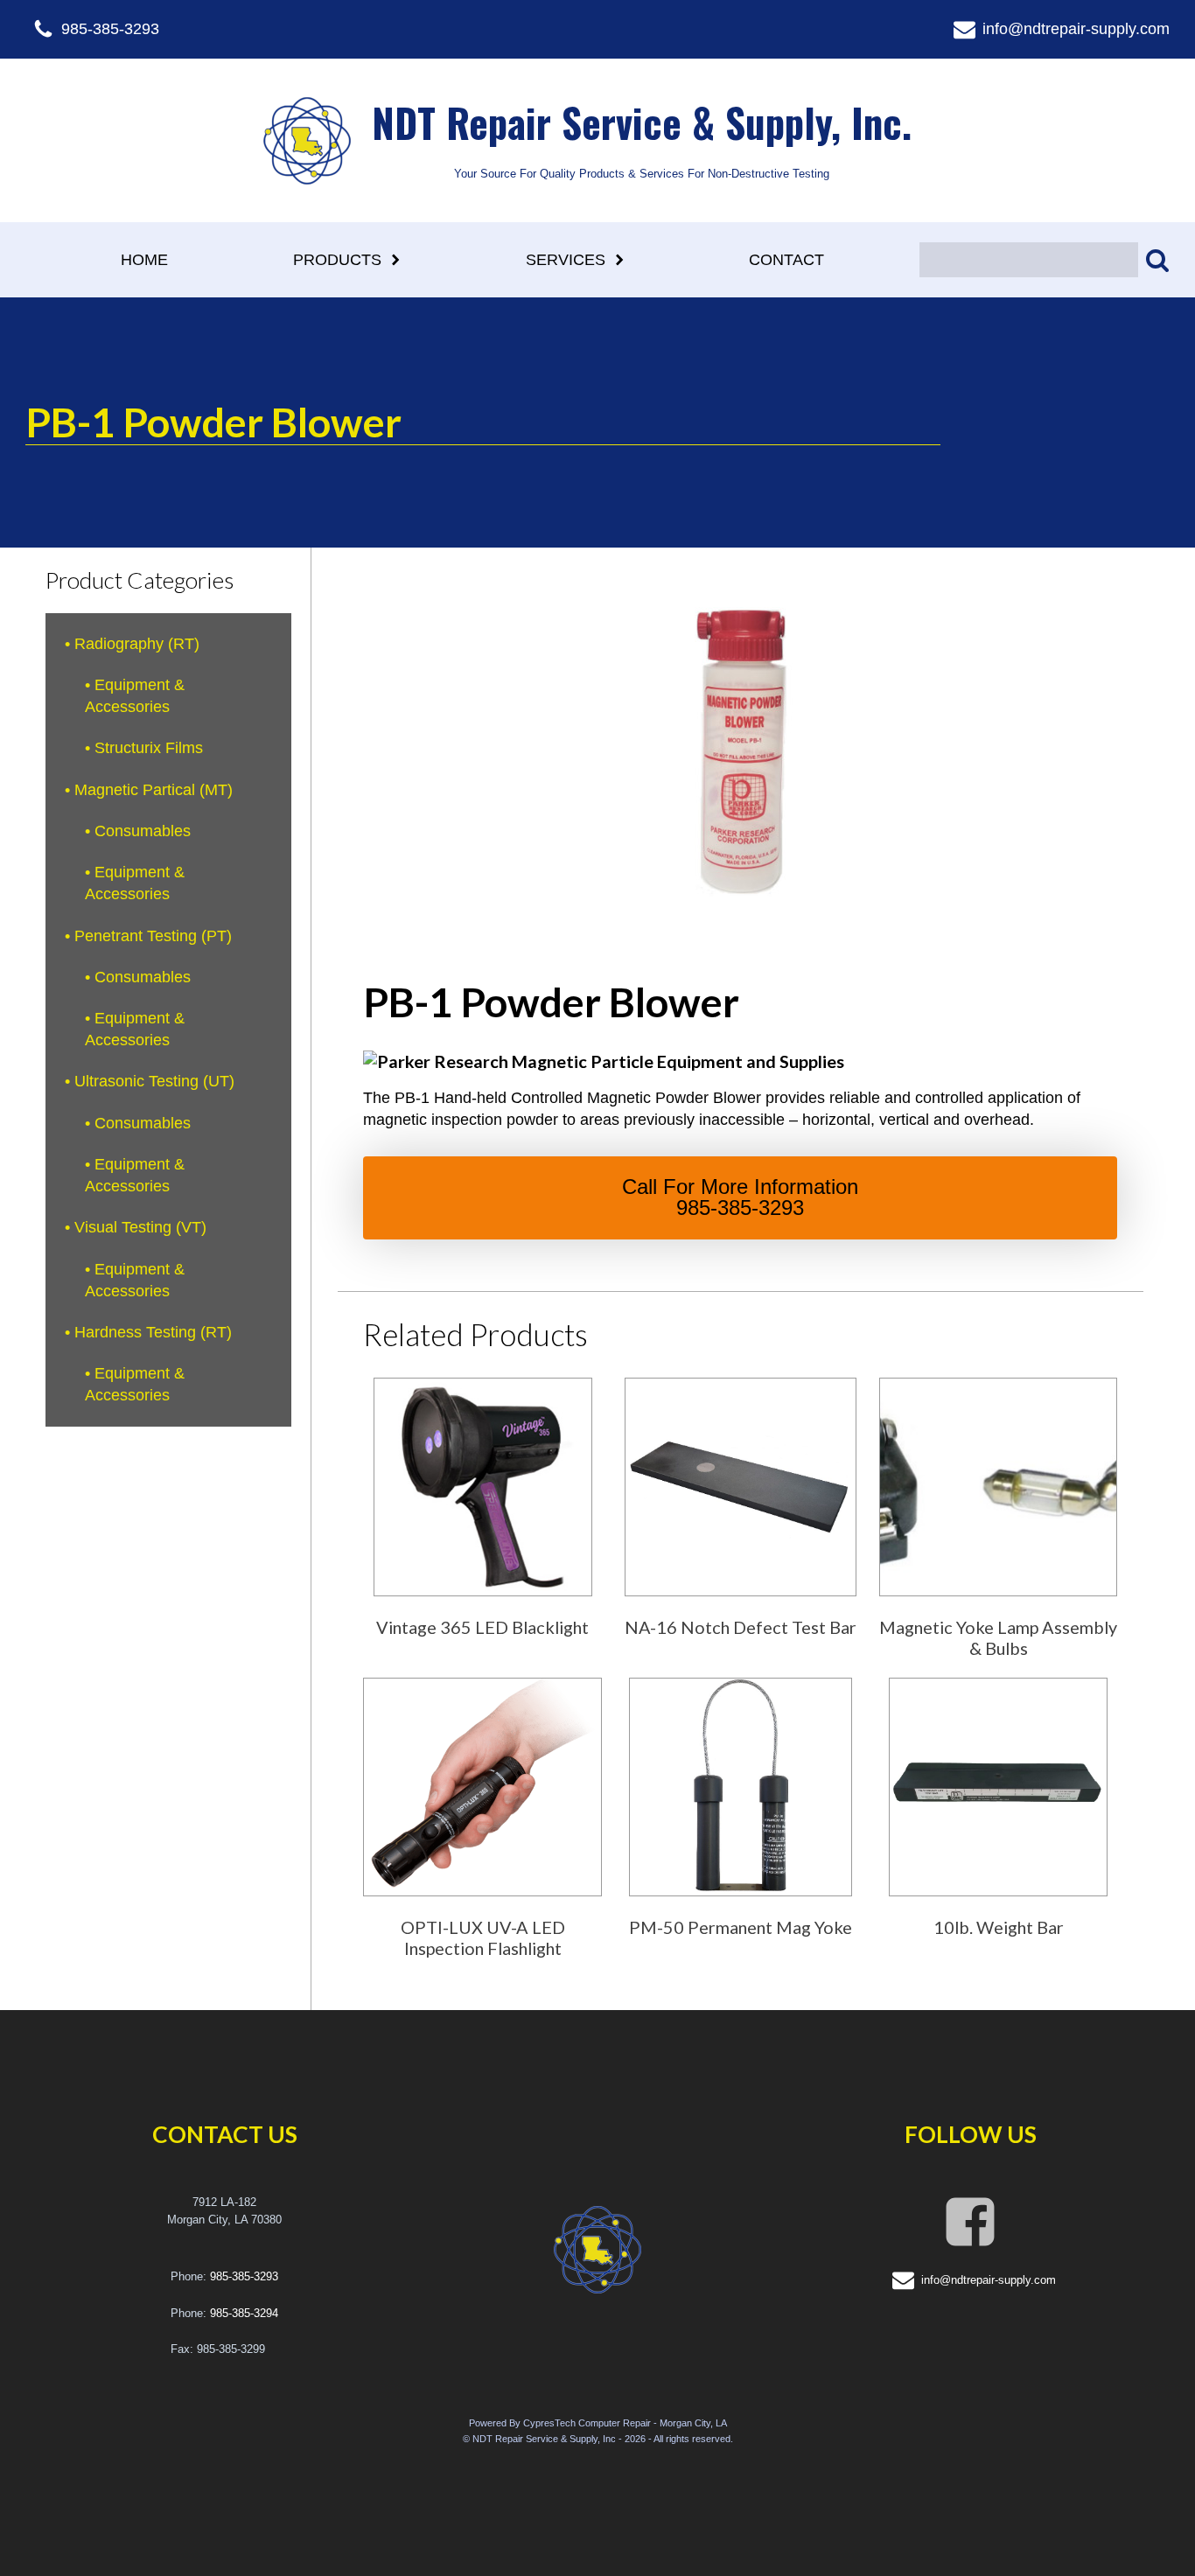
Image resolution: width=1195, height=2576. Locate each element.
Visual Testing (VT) (140, 1227)
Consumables (143, 831)
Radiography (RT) (137, 644)
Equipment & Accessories (135, 696)
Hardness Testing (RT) (153, 1332)
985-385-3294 (244, 2313)
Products (337, 260)
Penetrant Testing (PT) (153, 936)
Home (144, 260)
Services (566, 260)
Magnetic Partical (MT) (154, 790)
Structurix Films (149, 748)
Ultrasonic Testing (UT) (154, 1081)
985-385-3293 (244, 2276)
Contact (786, 260)
